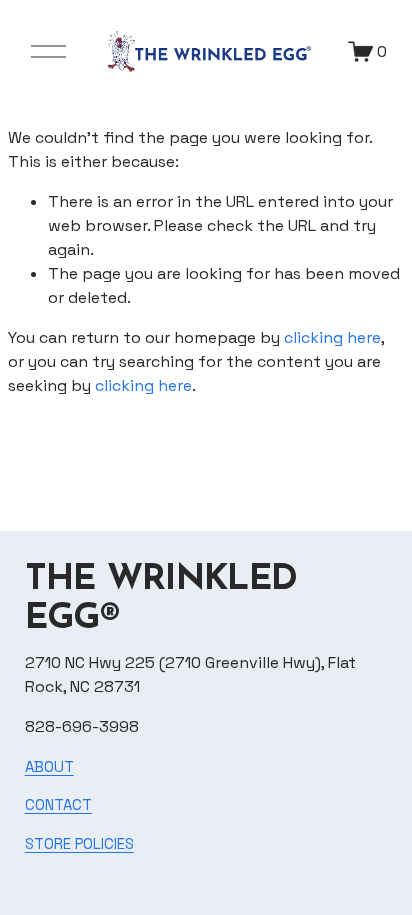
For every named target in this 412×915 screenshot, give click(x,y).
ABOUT (49, 766)
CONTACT (58, 804)
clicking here (332, 337)
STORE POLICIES (79, 843)
